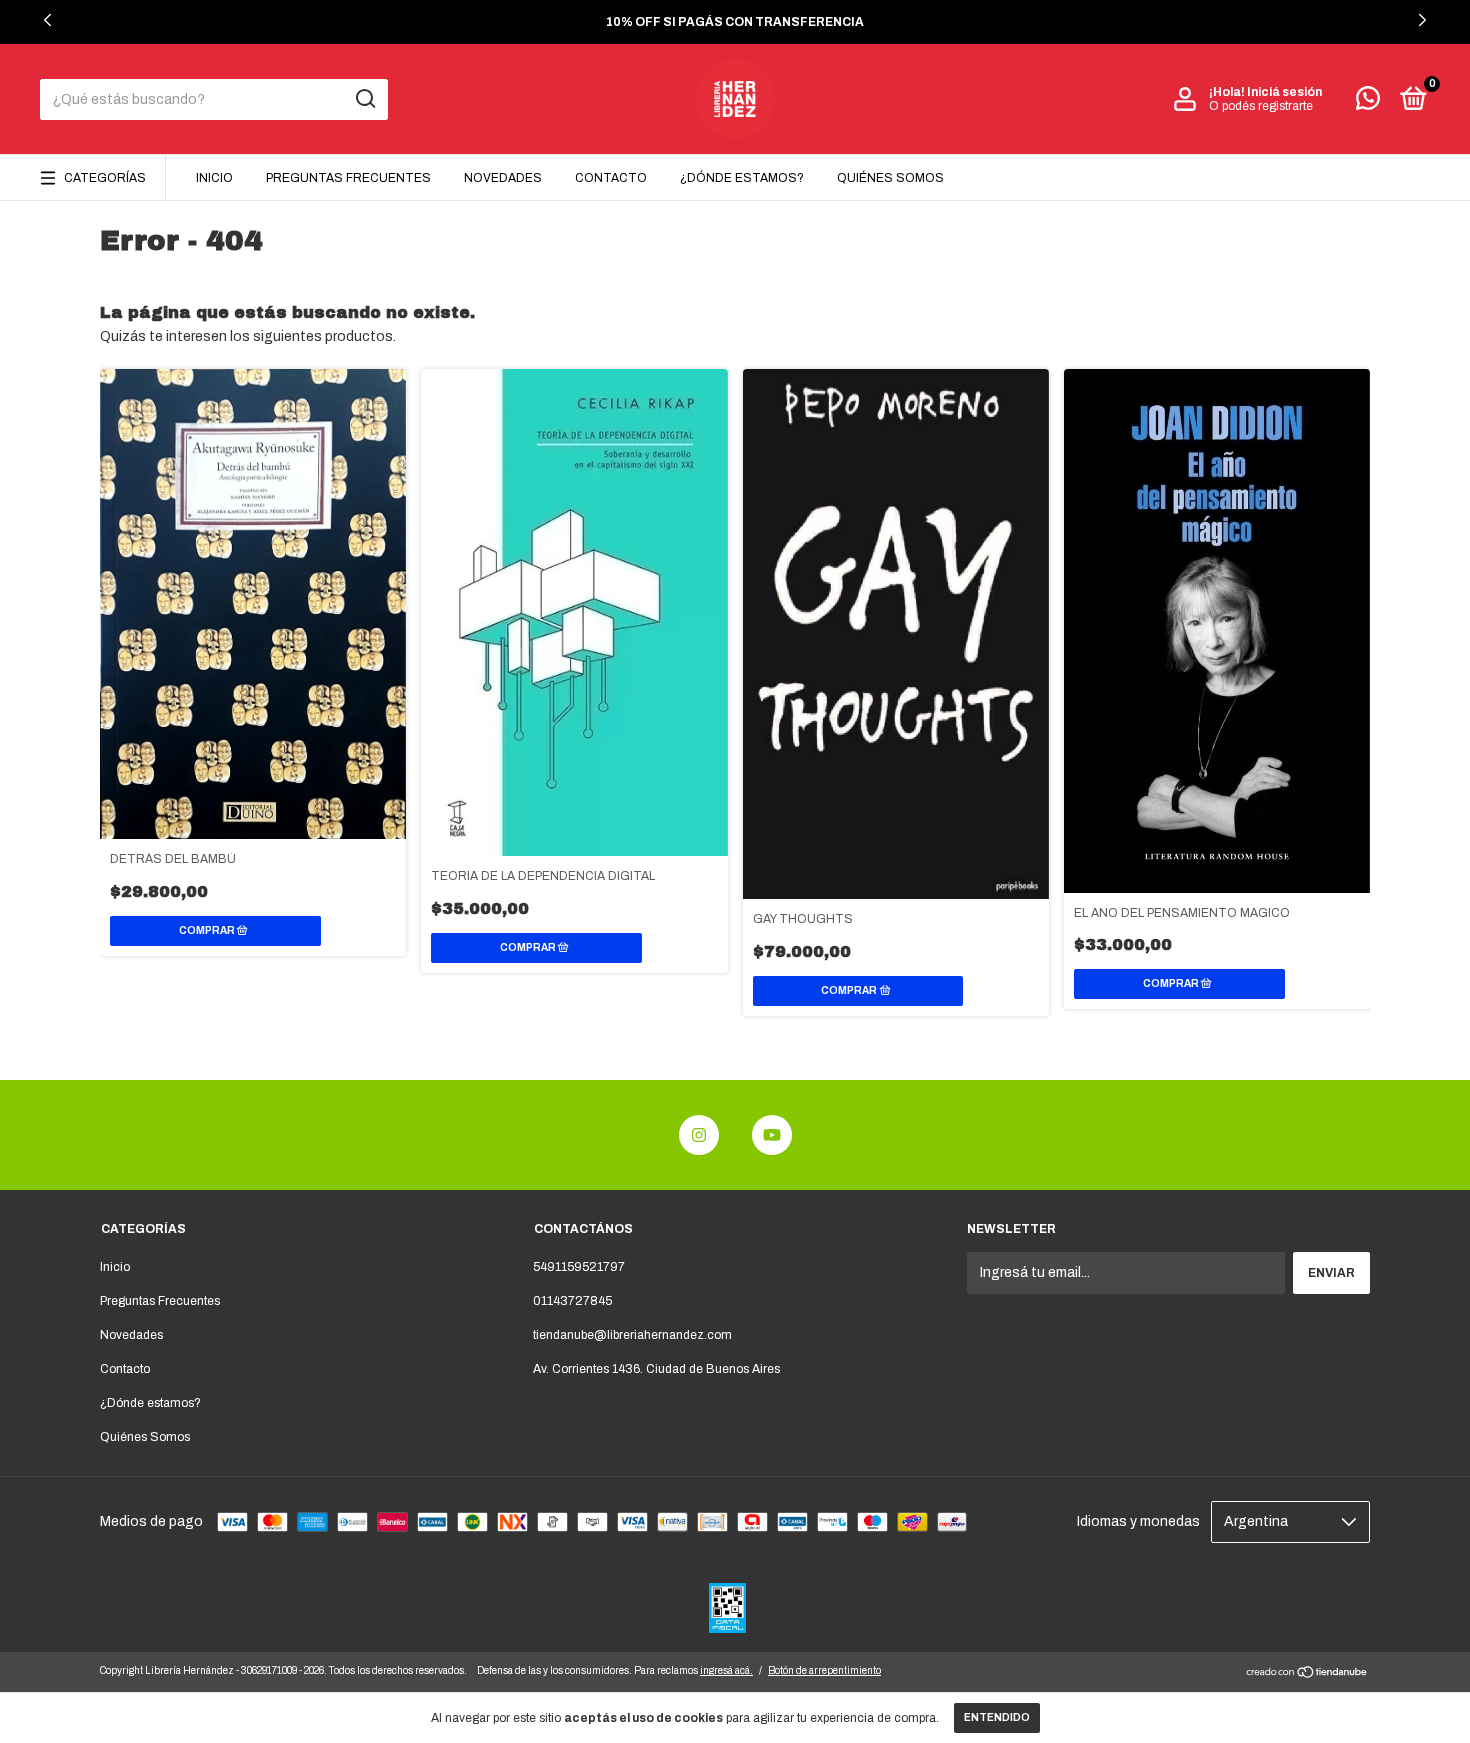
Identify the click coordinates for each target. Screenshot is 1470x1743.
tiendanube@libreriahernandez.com (632, 1335)
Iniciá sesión (1284, 92)
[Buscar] (364, 99)
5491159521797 (579, 1267)
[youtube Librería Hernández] (772, 1135)
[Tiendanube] (1307, 1674)
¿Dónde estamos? (742, 178)
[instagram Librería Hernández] (699, 1135)
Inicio (214, 178)
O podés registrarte (1261, 106)
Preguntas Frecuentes (348, 178)
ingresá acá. (726, 1670)
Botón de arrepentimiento (824, 1670)
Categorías (105, 178)
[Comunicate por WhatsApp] (1368, 103)
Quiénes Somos (890, 178)
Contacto (611, 178)
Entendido (997, 1717)
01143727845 (572, 1301)
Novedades (503, 178)
